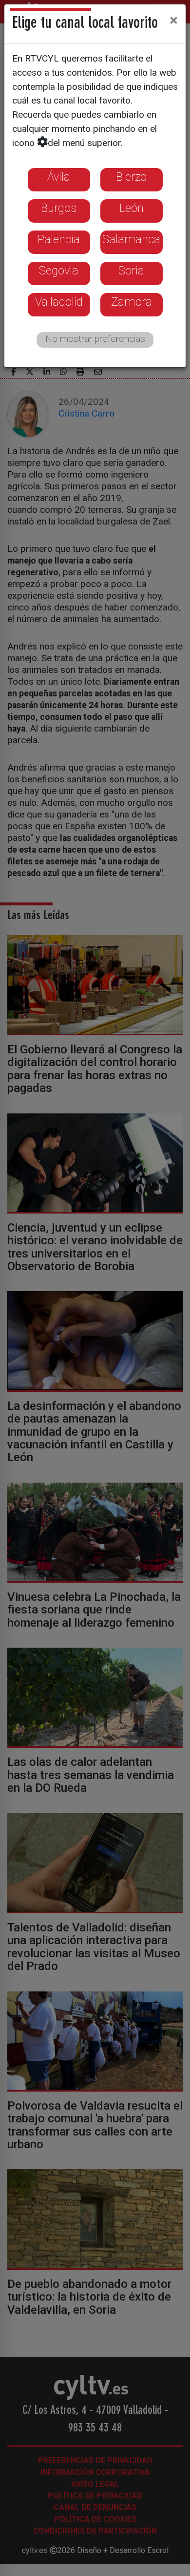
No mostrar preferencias (95, 339)
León (132, 208)
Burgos (59, 208)
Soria (131, 271)
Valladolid (59, 302)
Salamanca (131, 239)
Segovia (59, 271)
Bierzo (131, 177)
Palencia (59, 239)
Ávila (59, 177)
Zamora (132, 302)
